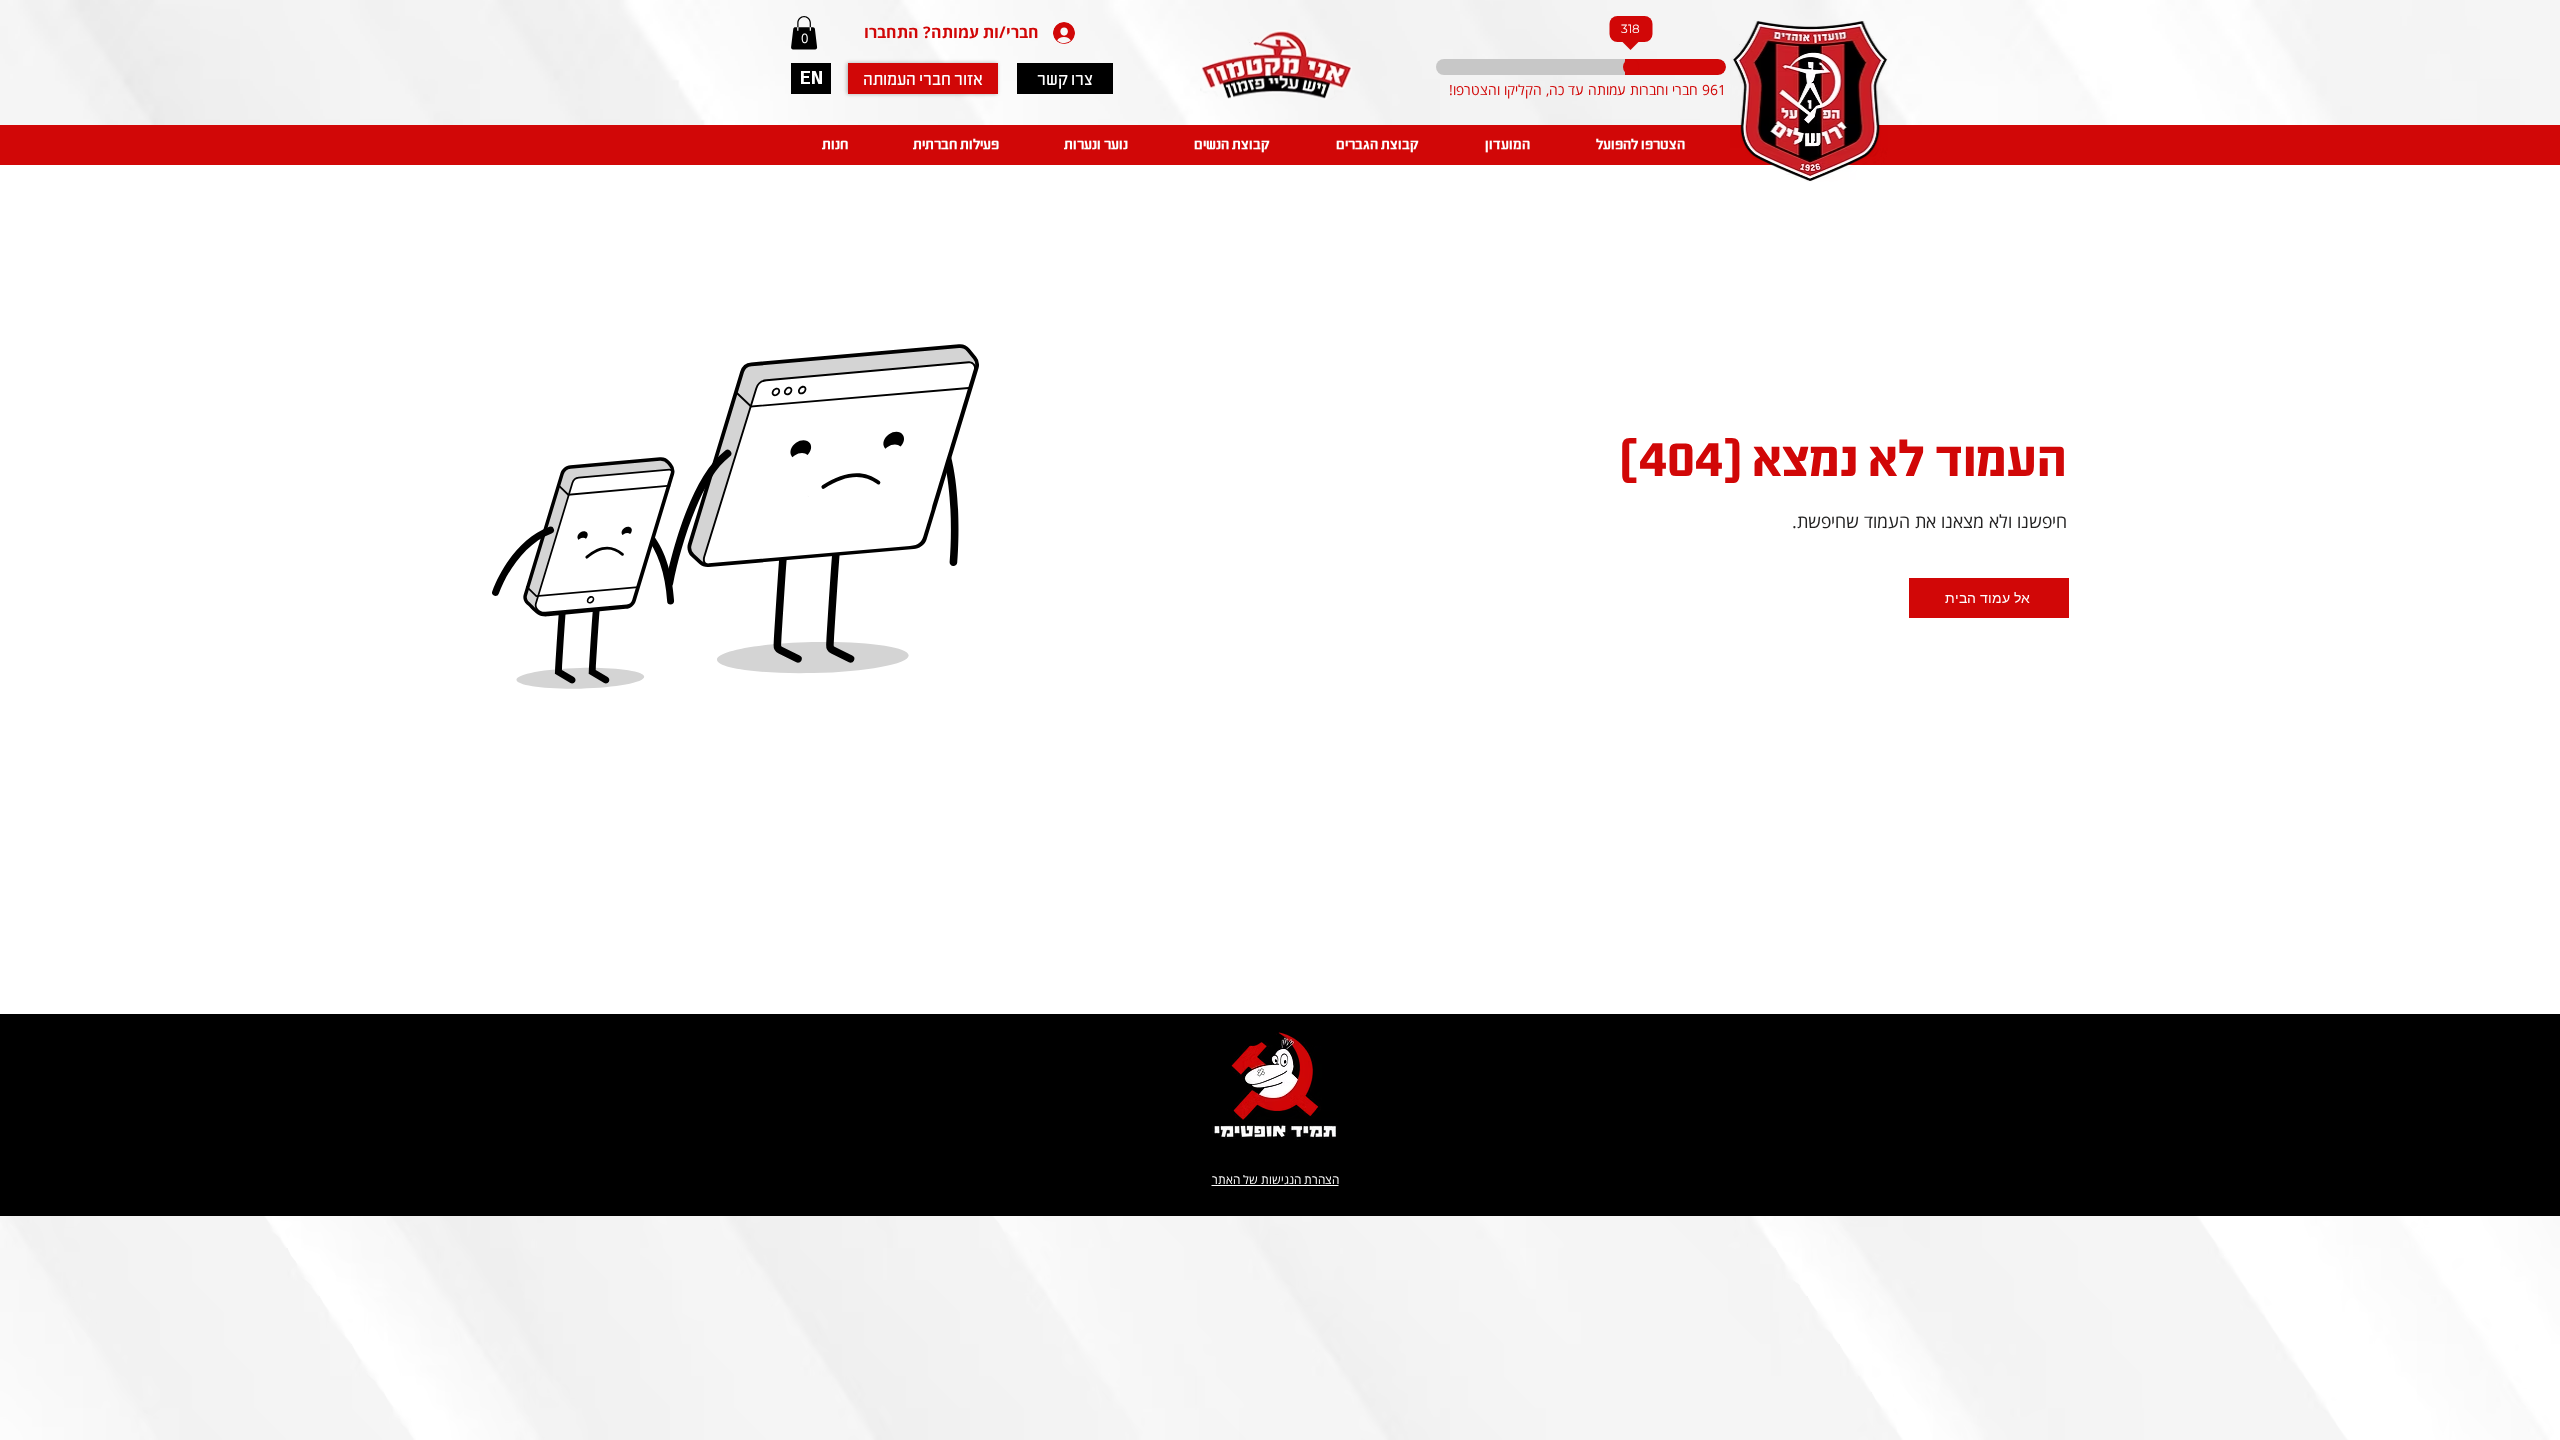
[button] (804, 32)
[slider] (1616, 67)
